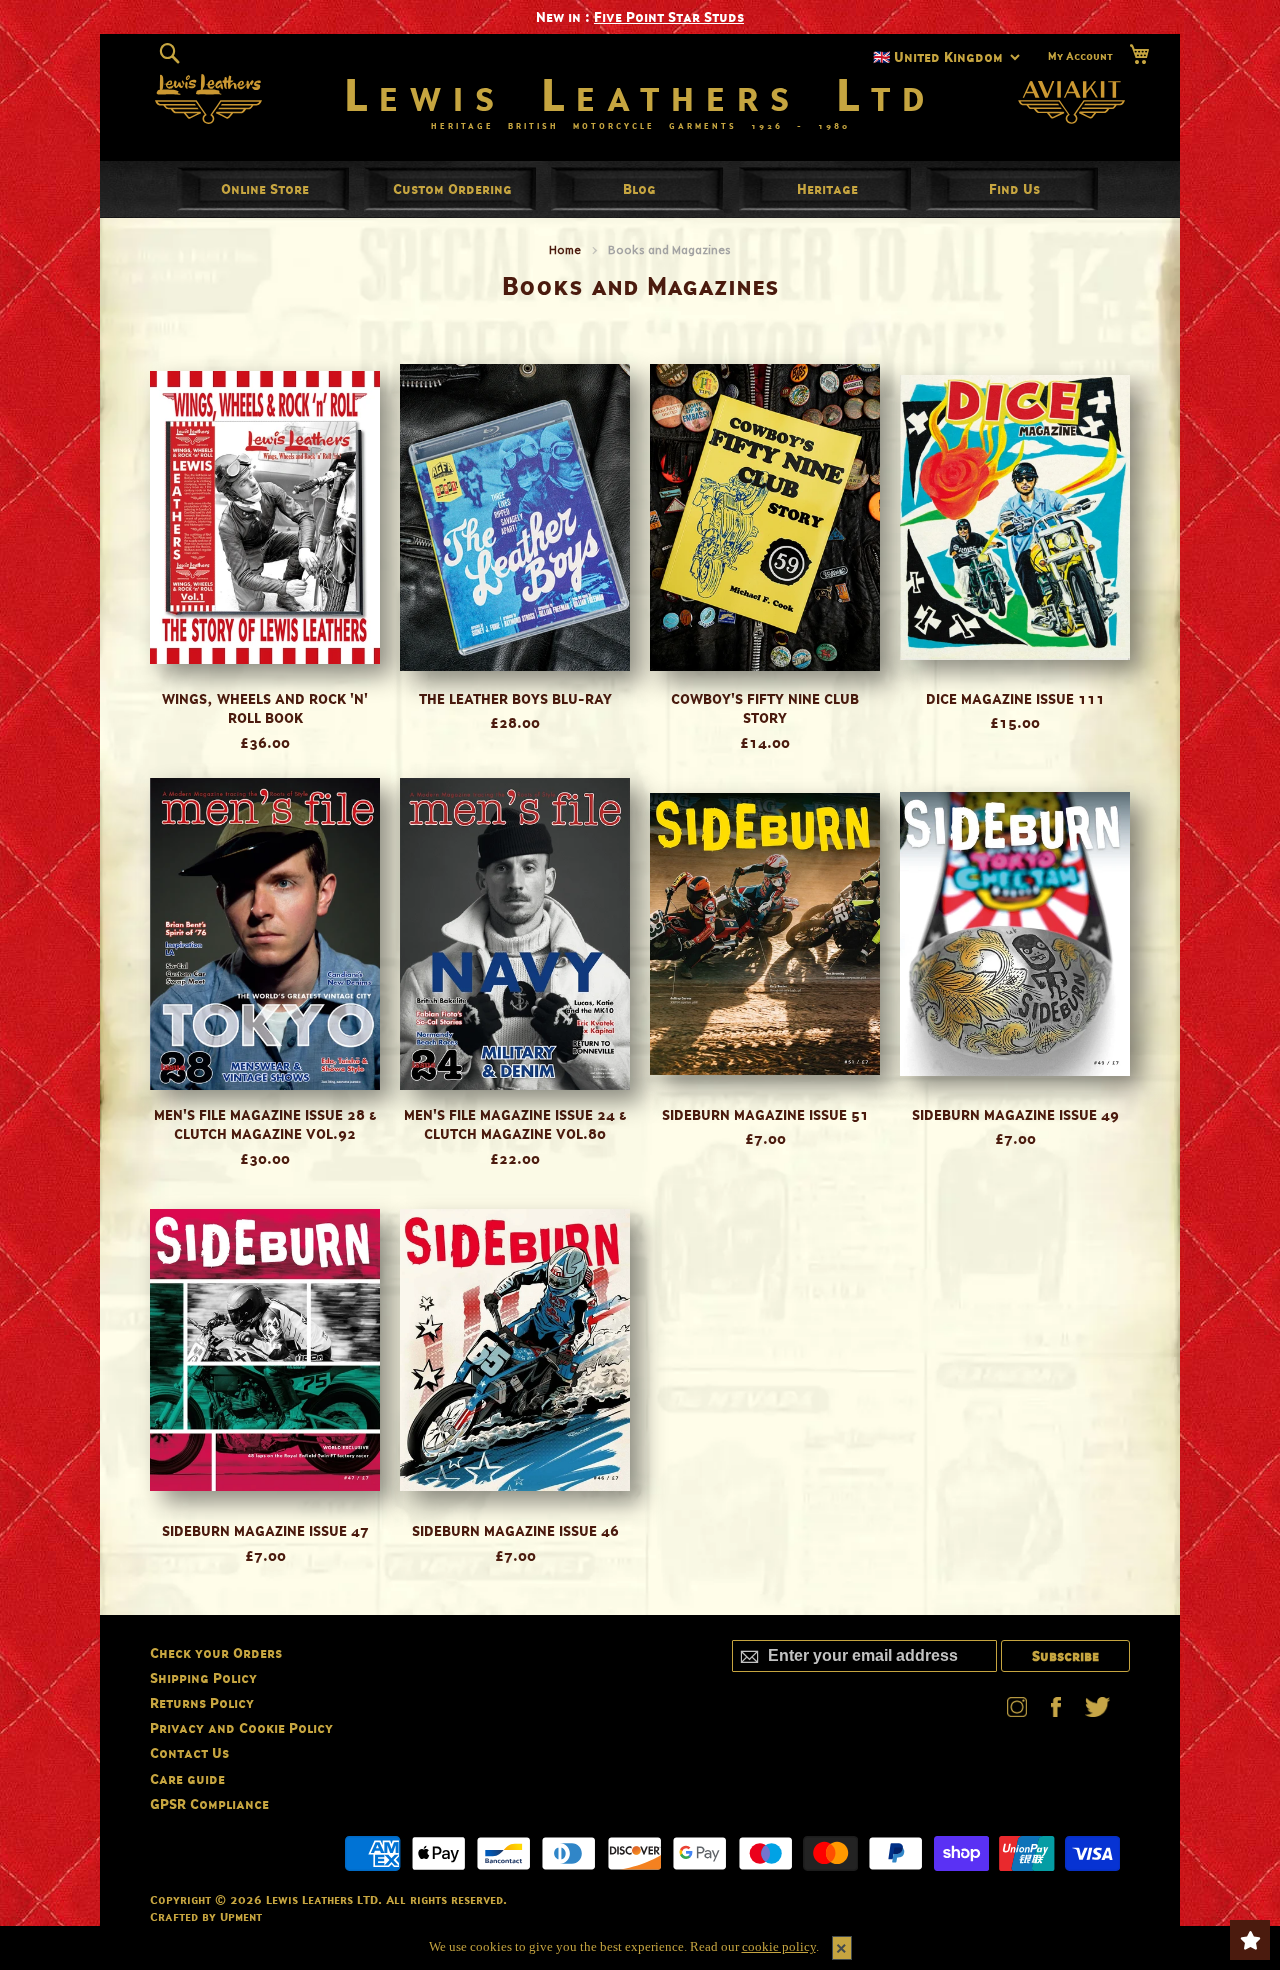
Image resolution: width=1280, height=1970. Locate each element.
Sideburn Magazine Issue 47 (265, 1530)
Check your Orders (216, 1652)
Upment (241, 1916)
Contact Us (189, 1752)
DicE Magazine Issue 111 (1015, 698)
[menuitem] (265, 188)
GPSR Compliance (209, 1803)
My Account (1080, 56)
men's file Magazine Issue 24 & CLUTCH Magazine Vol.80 (515, 1124)
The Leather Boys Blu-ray (515, 698)
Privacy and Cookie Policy (241, 1727)
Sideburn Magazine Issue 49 (1015, 1114)
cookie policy (779, 1946)
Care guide (187, 1778)
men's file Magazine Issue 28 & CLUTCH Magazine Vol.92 (265, 1124)
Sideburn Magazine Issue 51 (765, 1114)
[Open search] (169, 54)
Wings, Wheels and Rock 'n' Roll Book (265, 708)
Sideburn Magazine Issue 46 (515, 1530)
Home (565, 249)
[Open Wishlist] (1250, 1940)
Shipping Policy (203, 1677)
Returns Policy (202, 1702)
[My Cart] (1139, 54)
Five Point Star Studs (669, 16)
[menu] (640, 189)
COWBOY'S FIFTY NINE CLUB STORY (765, 708)
